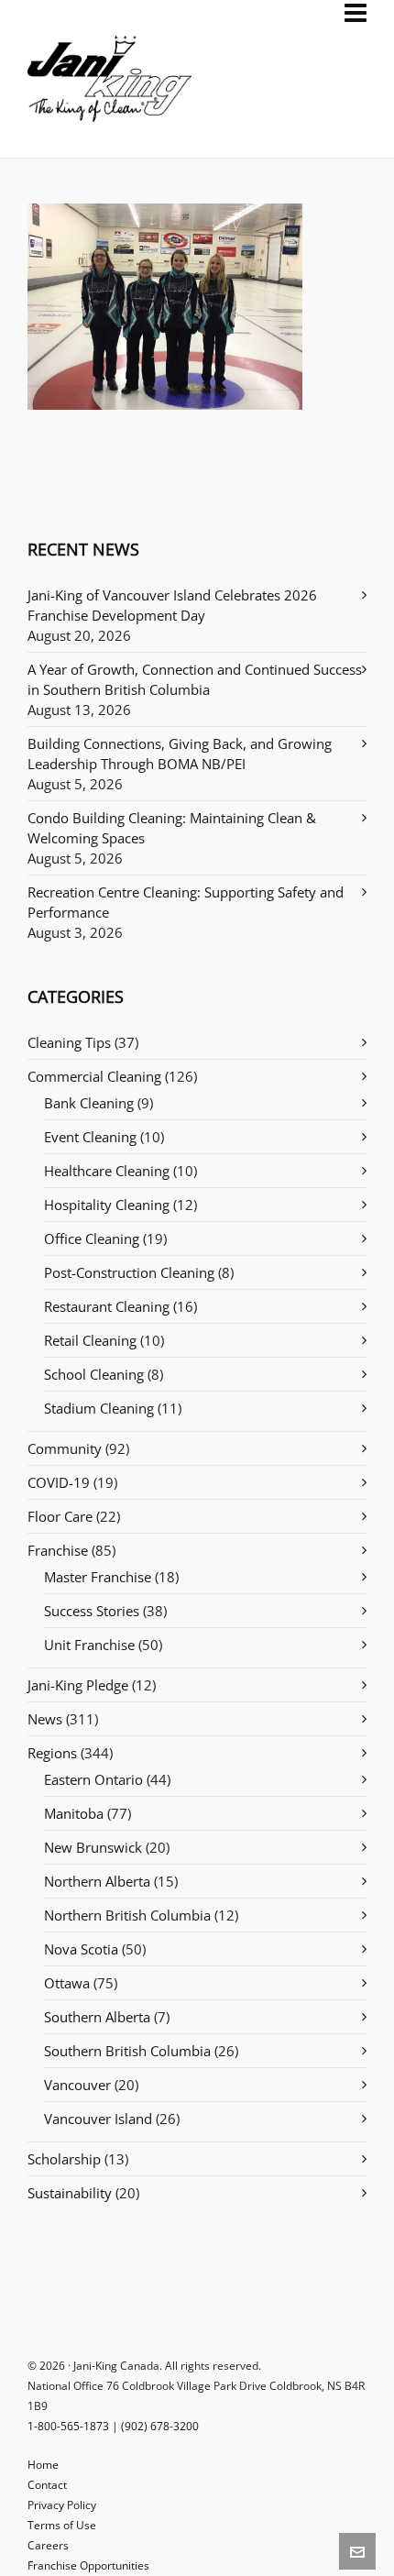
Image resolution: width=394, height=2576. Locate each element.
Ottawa (67, 1983)
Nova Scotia (81, 1949)
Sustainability (70, 2193)
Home (43, 2465)
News (45, 1719)
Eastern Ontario (93, 1779)
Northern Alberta (97, 1881)
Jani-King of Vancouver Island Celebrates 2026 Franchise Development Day (172, 605)
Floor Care (60, 1516)
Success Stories (92, 1611)
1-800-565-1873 (68, 2426)
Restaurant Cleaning (107, 1306)
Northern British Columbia (127, 1915)
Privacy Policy (62, 2505)
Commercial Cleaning (94, 1076)
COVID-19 (59, 1482)
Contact (47, 2485)
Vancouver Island (98, 2119)
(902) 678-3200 (160, 2426)
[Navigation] (356, 13)
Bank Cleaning (89, 1103)
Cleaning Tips (69, 1042)
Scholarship (64, 2159)
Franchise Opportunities (88, 2565)
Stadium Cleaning (99, 1408)
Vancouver (77, 2085)
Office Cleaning (92, 1238)
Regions (52, 1753)
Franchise (58, 1550)
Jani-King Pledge (78, 1685)
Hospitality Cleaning (107, 1205)
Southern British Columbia (127, 2051)
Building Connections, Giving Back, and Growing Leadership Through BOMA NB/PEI (180, 754)
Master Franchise (98, 1577)
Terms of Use (62, 2525)
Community (65, 1448)
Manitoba (74, 1813)
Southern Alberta (97, 2017)
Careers (48, 2545)
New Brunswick (93, 1847)
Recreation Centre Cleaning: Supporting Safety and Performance (186, 902)
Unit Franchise (89, 1645)
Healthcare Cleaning (107, 1171)
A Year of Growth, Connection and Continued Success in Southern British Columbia (195, 679)
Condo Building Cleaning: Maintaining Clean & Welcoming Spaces (172, 828)
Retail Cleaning (90, 1340)
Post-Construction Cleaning (129, 1272)
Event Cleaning (90, 1137)
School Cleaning (94, 1374)
